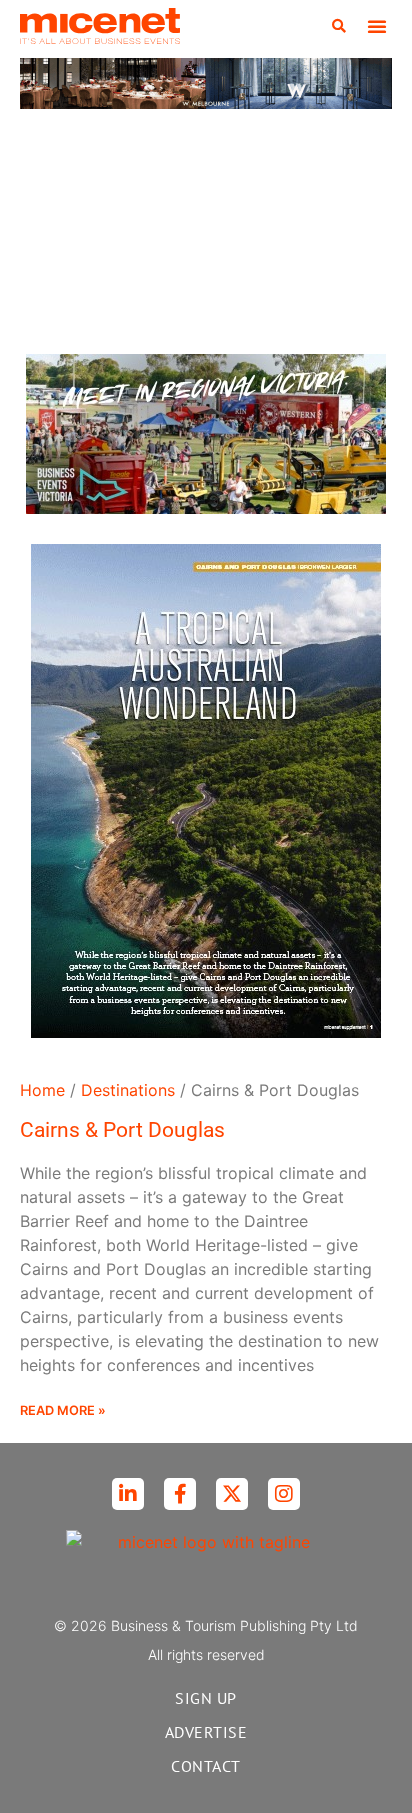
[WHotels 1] (206, 103)
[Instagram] (284, 1494)
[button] (339, 26)
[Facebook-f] (180, 1494)
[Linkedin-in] (128, 1494)
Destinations (128, 1090)
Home (42, 1090)
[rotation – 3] (206, 508)
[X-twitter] (232, 1494)
